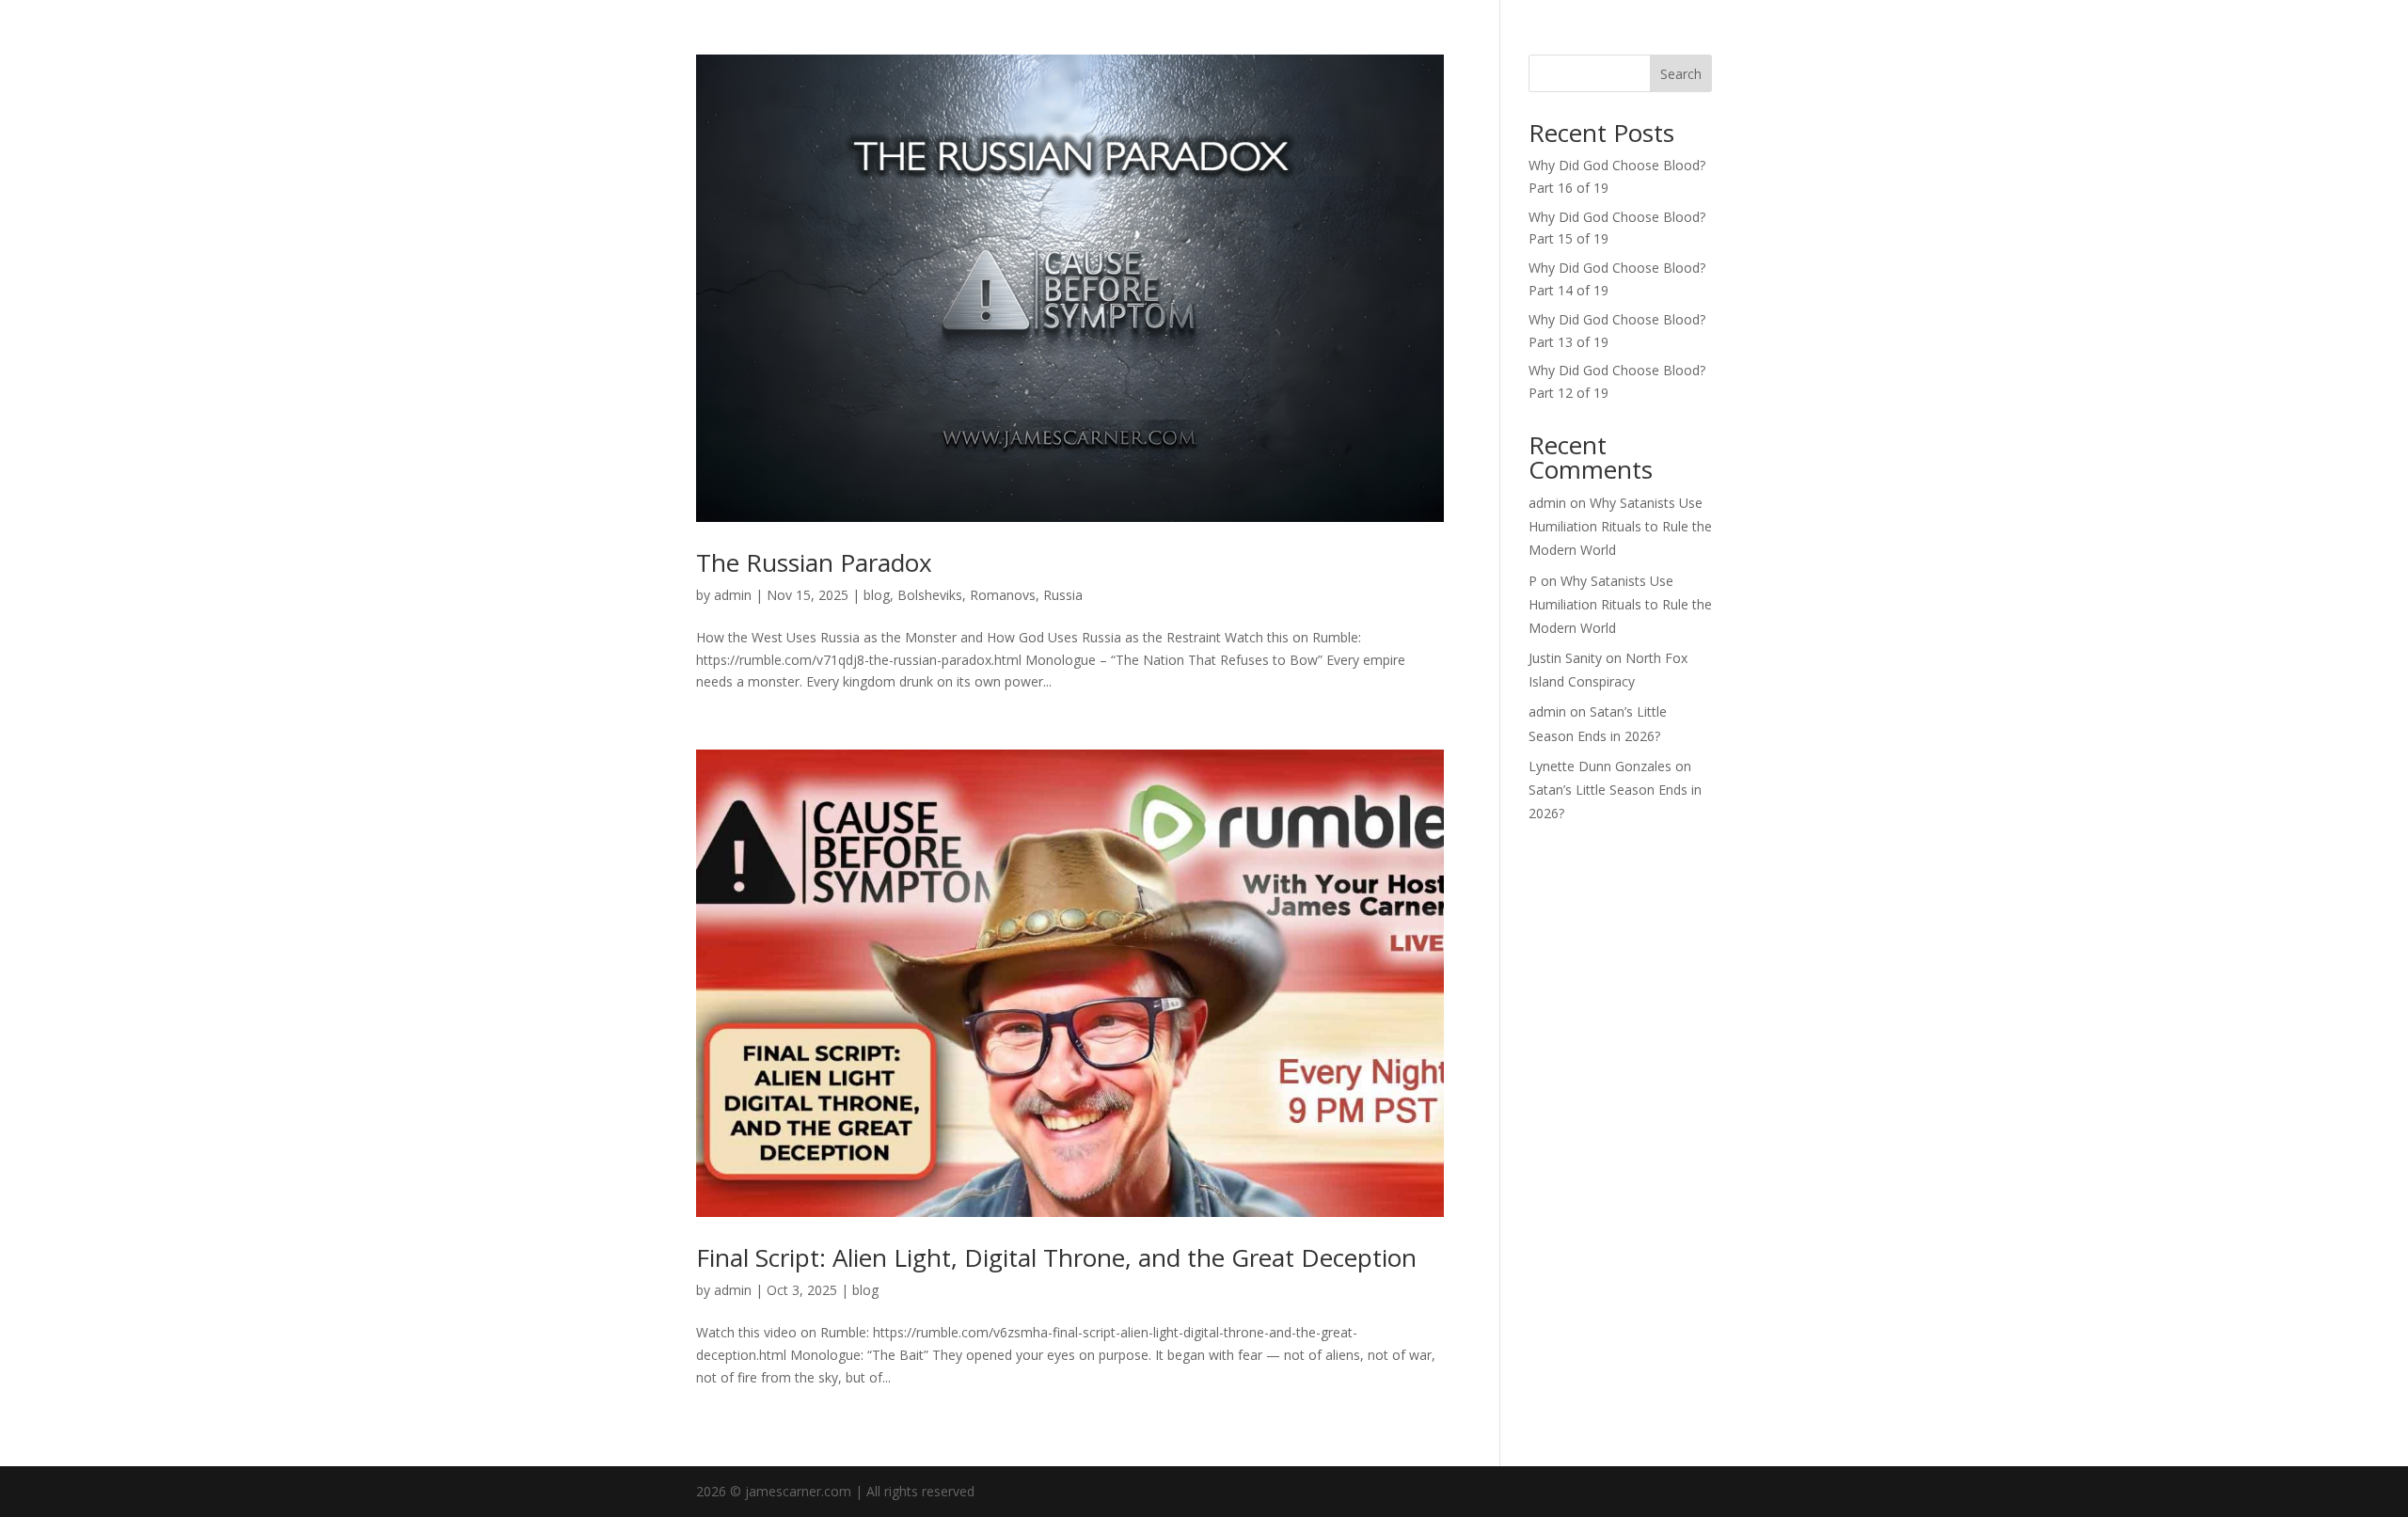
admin (733, 595)
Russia (1063, 595)
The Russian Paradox (814, 562)
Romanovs (1003, 595)
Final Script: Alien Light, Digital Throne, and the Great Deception (1056, 1257)
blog (877, 595)
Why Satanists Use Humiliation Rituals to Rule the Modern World (1620, 526)
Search (1681, 74)
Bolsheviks (930, 595)
